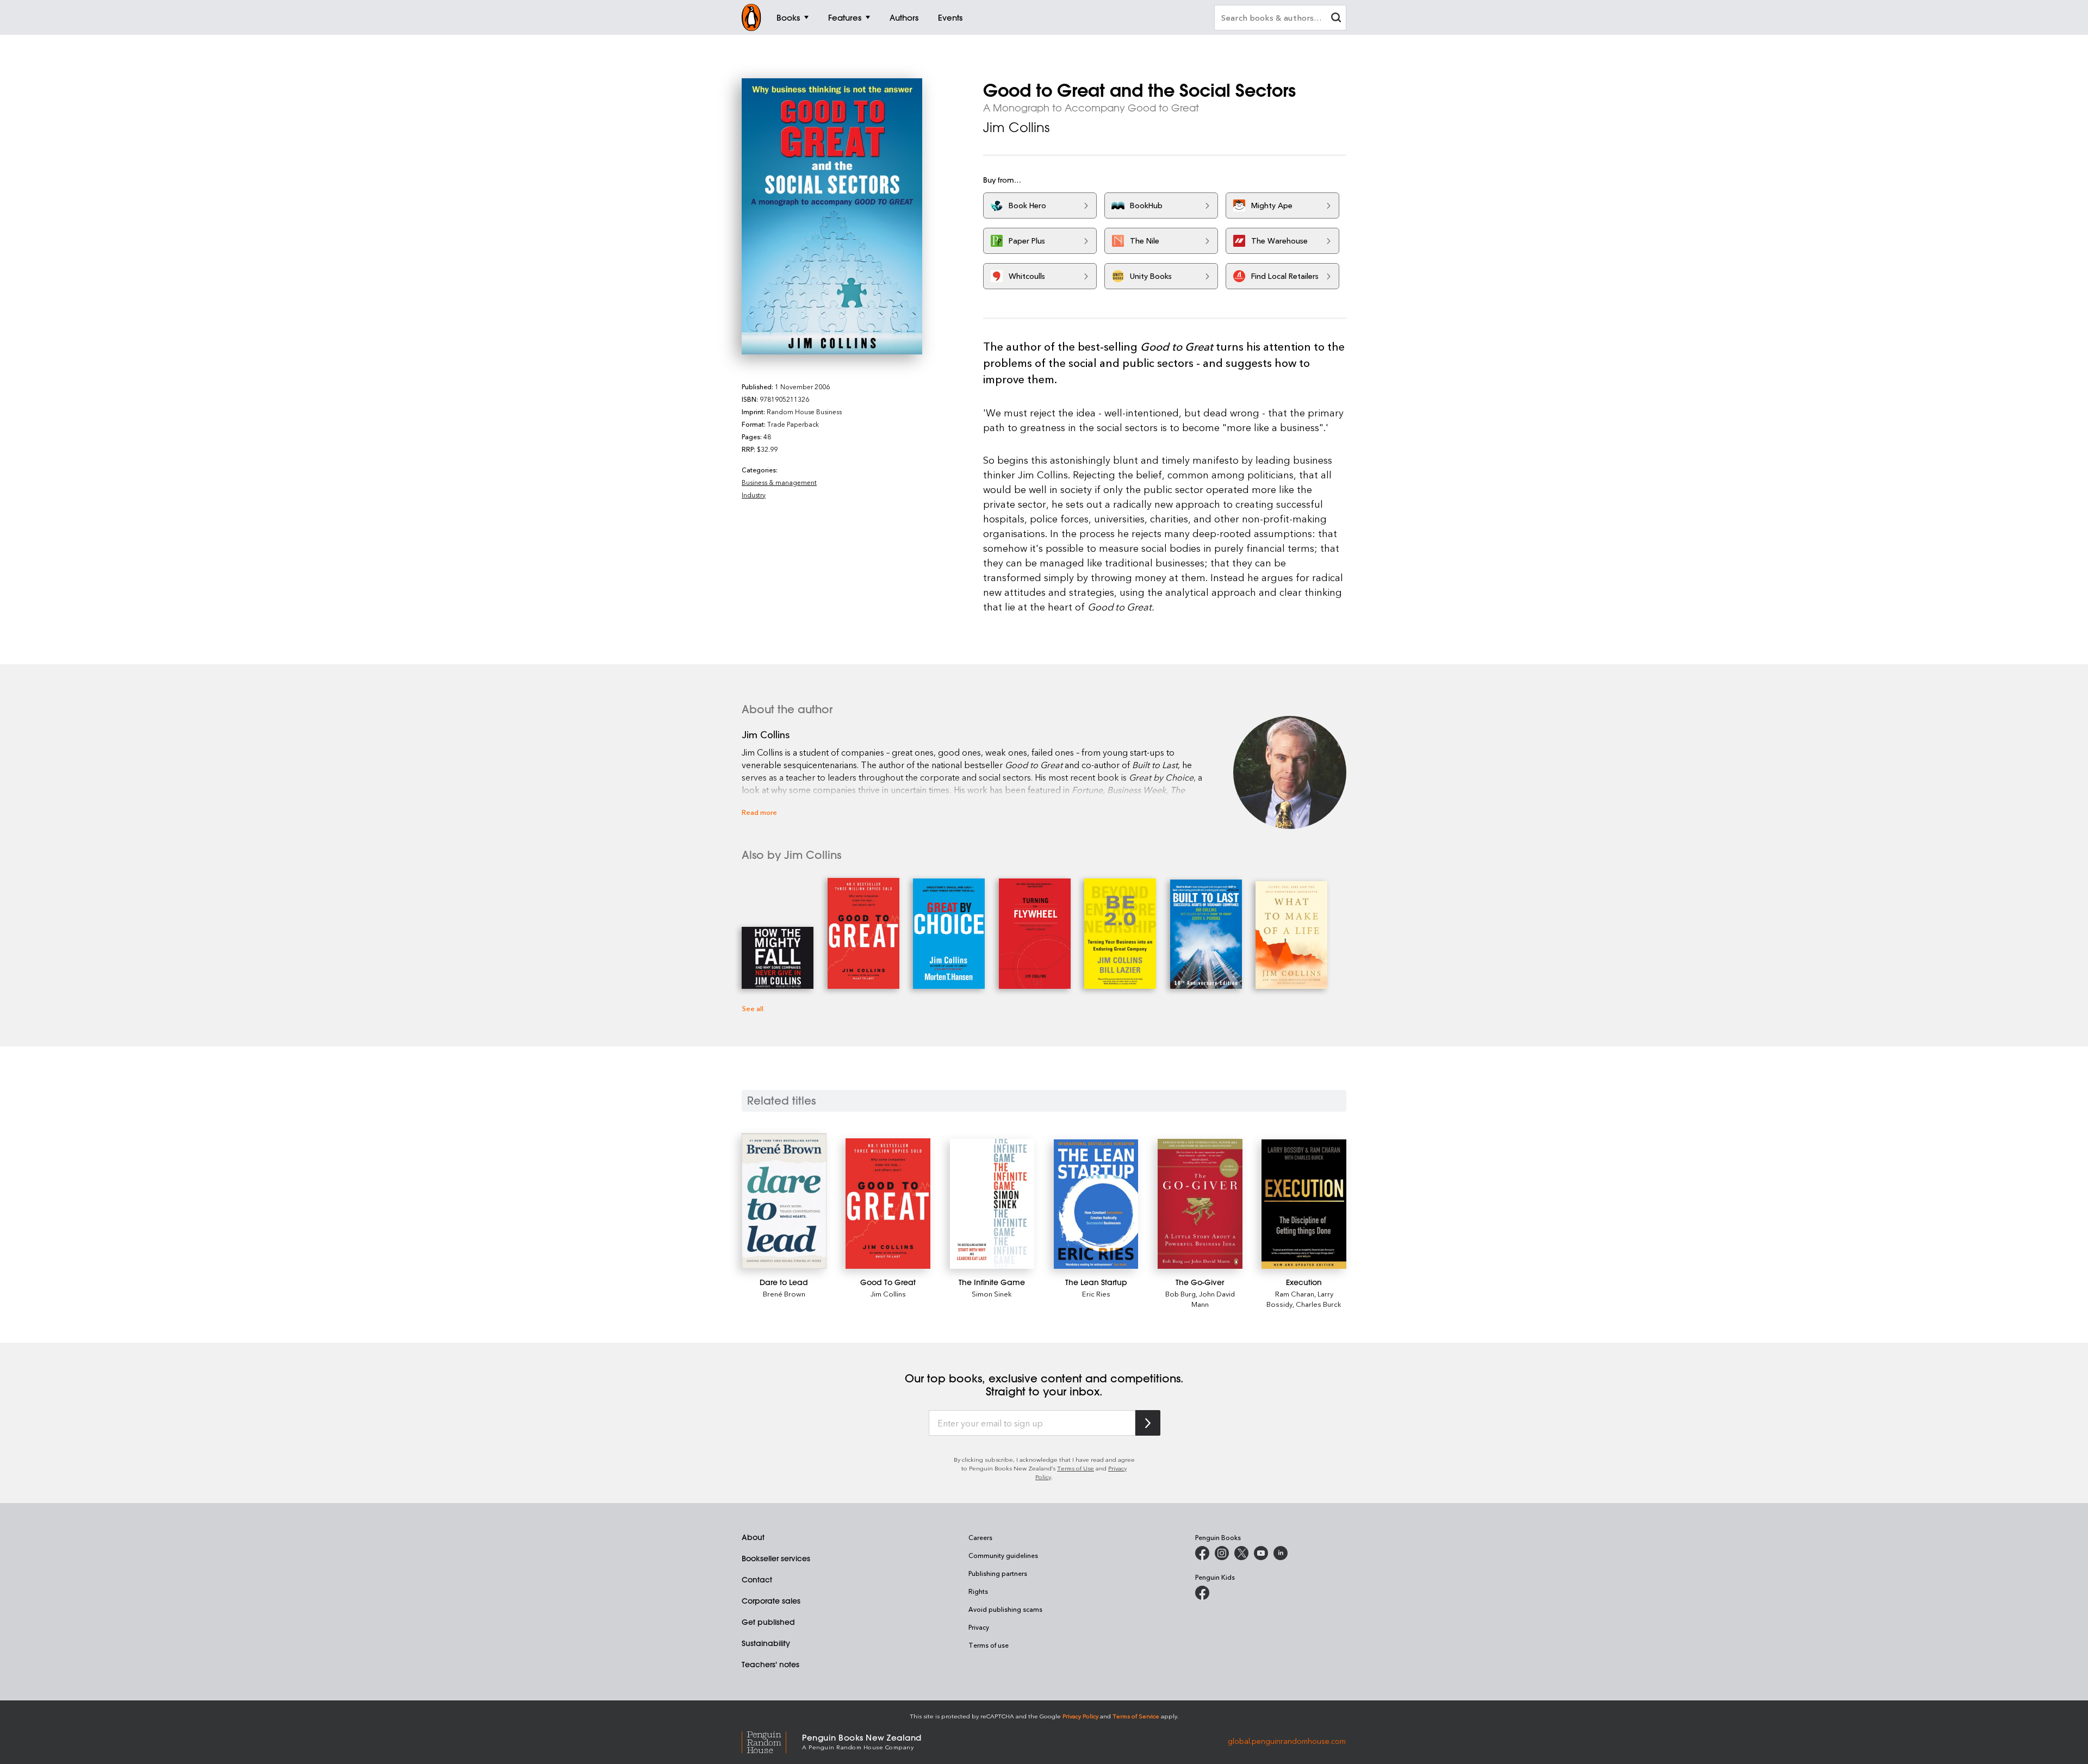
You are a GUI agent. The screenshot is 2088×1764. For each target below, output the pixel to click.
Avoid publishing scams (1005, 1609)
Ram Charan (1295, 1294)
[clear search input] (1336, 19)
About (753, 1537)
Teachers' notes (770, 1665)
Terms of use (989, 1645)
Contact (757, 1580)
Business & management (779, 482)
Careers (980, 1537)
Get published (768, 1622)
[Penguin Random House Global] (772, 1741)
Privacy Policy (1080, 1716)
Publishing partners (998, 1573)
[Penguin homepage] (751, 17)
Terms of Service (1136, 1716)
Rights (978, 1591)
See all (753, 1008)
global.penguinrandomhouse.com (1287, 1741)
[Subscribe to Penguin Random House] (1148, 1423)
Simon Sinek (992, 1294)
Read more (759, 812)
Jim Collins (1016, 127)
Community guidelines (1003, 1555)
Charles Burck (1319, 1304)
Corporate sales (771, 1601)
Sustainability (766, 1643)
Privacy (979, 1627)
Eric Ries (1096, 1294)
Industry (754, 495)
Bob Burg (1180, 1294)
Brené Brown (784, 1294)
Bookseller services (776, 1559)
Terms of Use (1076, 1468)
